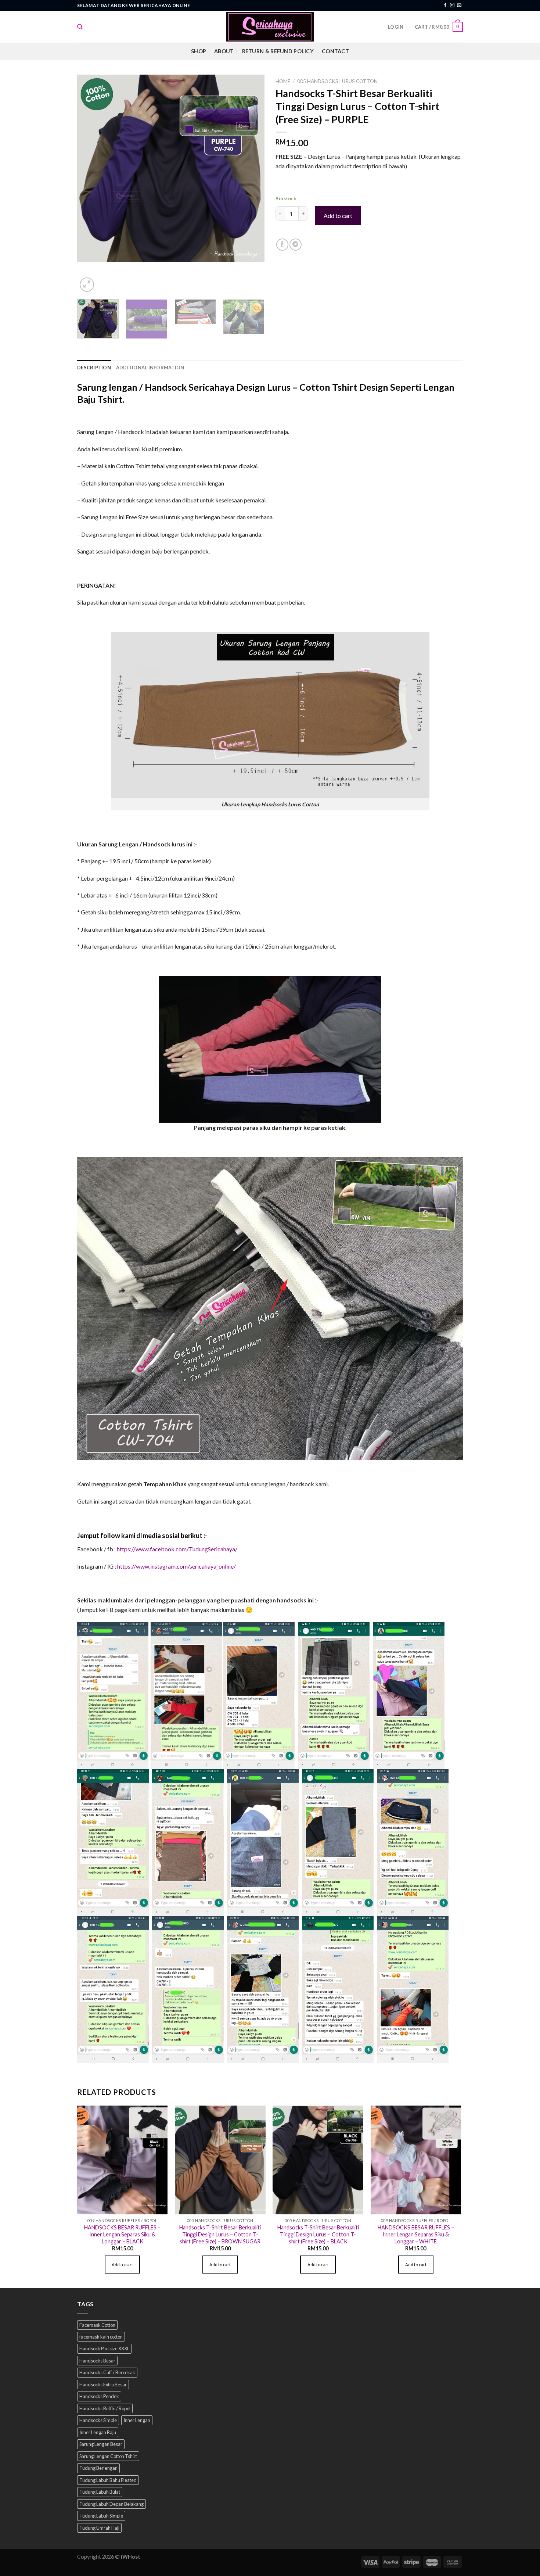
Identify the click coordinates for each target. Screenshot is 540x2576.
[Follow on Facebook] (445, 6)
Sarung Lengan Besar (101, 2444)
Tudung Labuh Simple (101, 2516)
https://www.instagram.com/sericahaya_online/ (177, 1566)
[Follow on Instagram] (452, 6)
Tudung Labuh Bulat (100, 2492)
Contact (335, 51)
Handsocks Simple (98, 2420)
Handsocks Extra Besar (103, 2385)
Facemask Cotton (97, 2325)
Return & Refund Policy (278, 51)
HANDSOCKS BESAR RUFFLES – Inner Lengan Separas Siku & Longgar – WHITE (416, 2234)
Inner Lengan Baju (98, 2432)
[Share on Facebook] (282, 245)
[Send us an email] (459, 6)
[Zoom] (87, 285)
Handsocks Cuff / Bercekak (107, 2372)
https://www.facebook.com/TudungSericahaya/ (177, 1549)
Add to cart (338, 216)
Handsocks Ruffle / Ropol (105, 2408)
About (224, 51)
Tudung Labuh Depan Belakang (111, 2504)
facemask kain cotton (101, 2337)
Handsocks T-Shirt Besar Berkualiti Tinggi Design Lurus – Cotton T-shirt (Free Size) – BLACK (318, 2234)
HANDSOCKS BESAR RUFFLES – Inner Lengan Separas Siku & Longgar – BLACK (122, 2234)
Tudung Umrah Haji (99, 2527)
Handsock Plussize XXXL (104, 2349)
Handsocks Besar (97, 2361)
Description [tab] (94, 368)
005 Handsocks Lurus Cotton (337, 81)
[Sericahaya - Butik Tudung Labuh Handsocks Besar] (270, 27)
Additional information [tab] (150, 368)
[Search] (80, 27)
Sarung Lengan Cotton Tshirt (108, 2456)
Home (283, 81)
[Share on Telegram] (296, 245)
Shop (199, 51)
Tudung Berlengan (98, 2468)
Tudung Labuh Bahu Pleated (108, 2480)
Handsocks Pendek (99, 2396)
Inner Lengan (137, 2420)
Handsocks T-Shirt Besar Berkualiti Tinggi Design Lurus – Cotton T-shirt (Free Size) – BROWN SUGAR (220, 2234)
